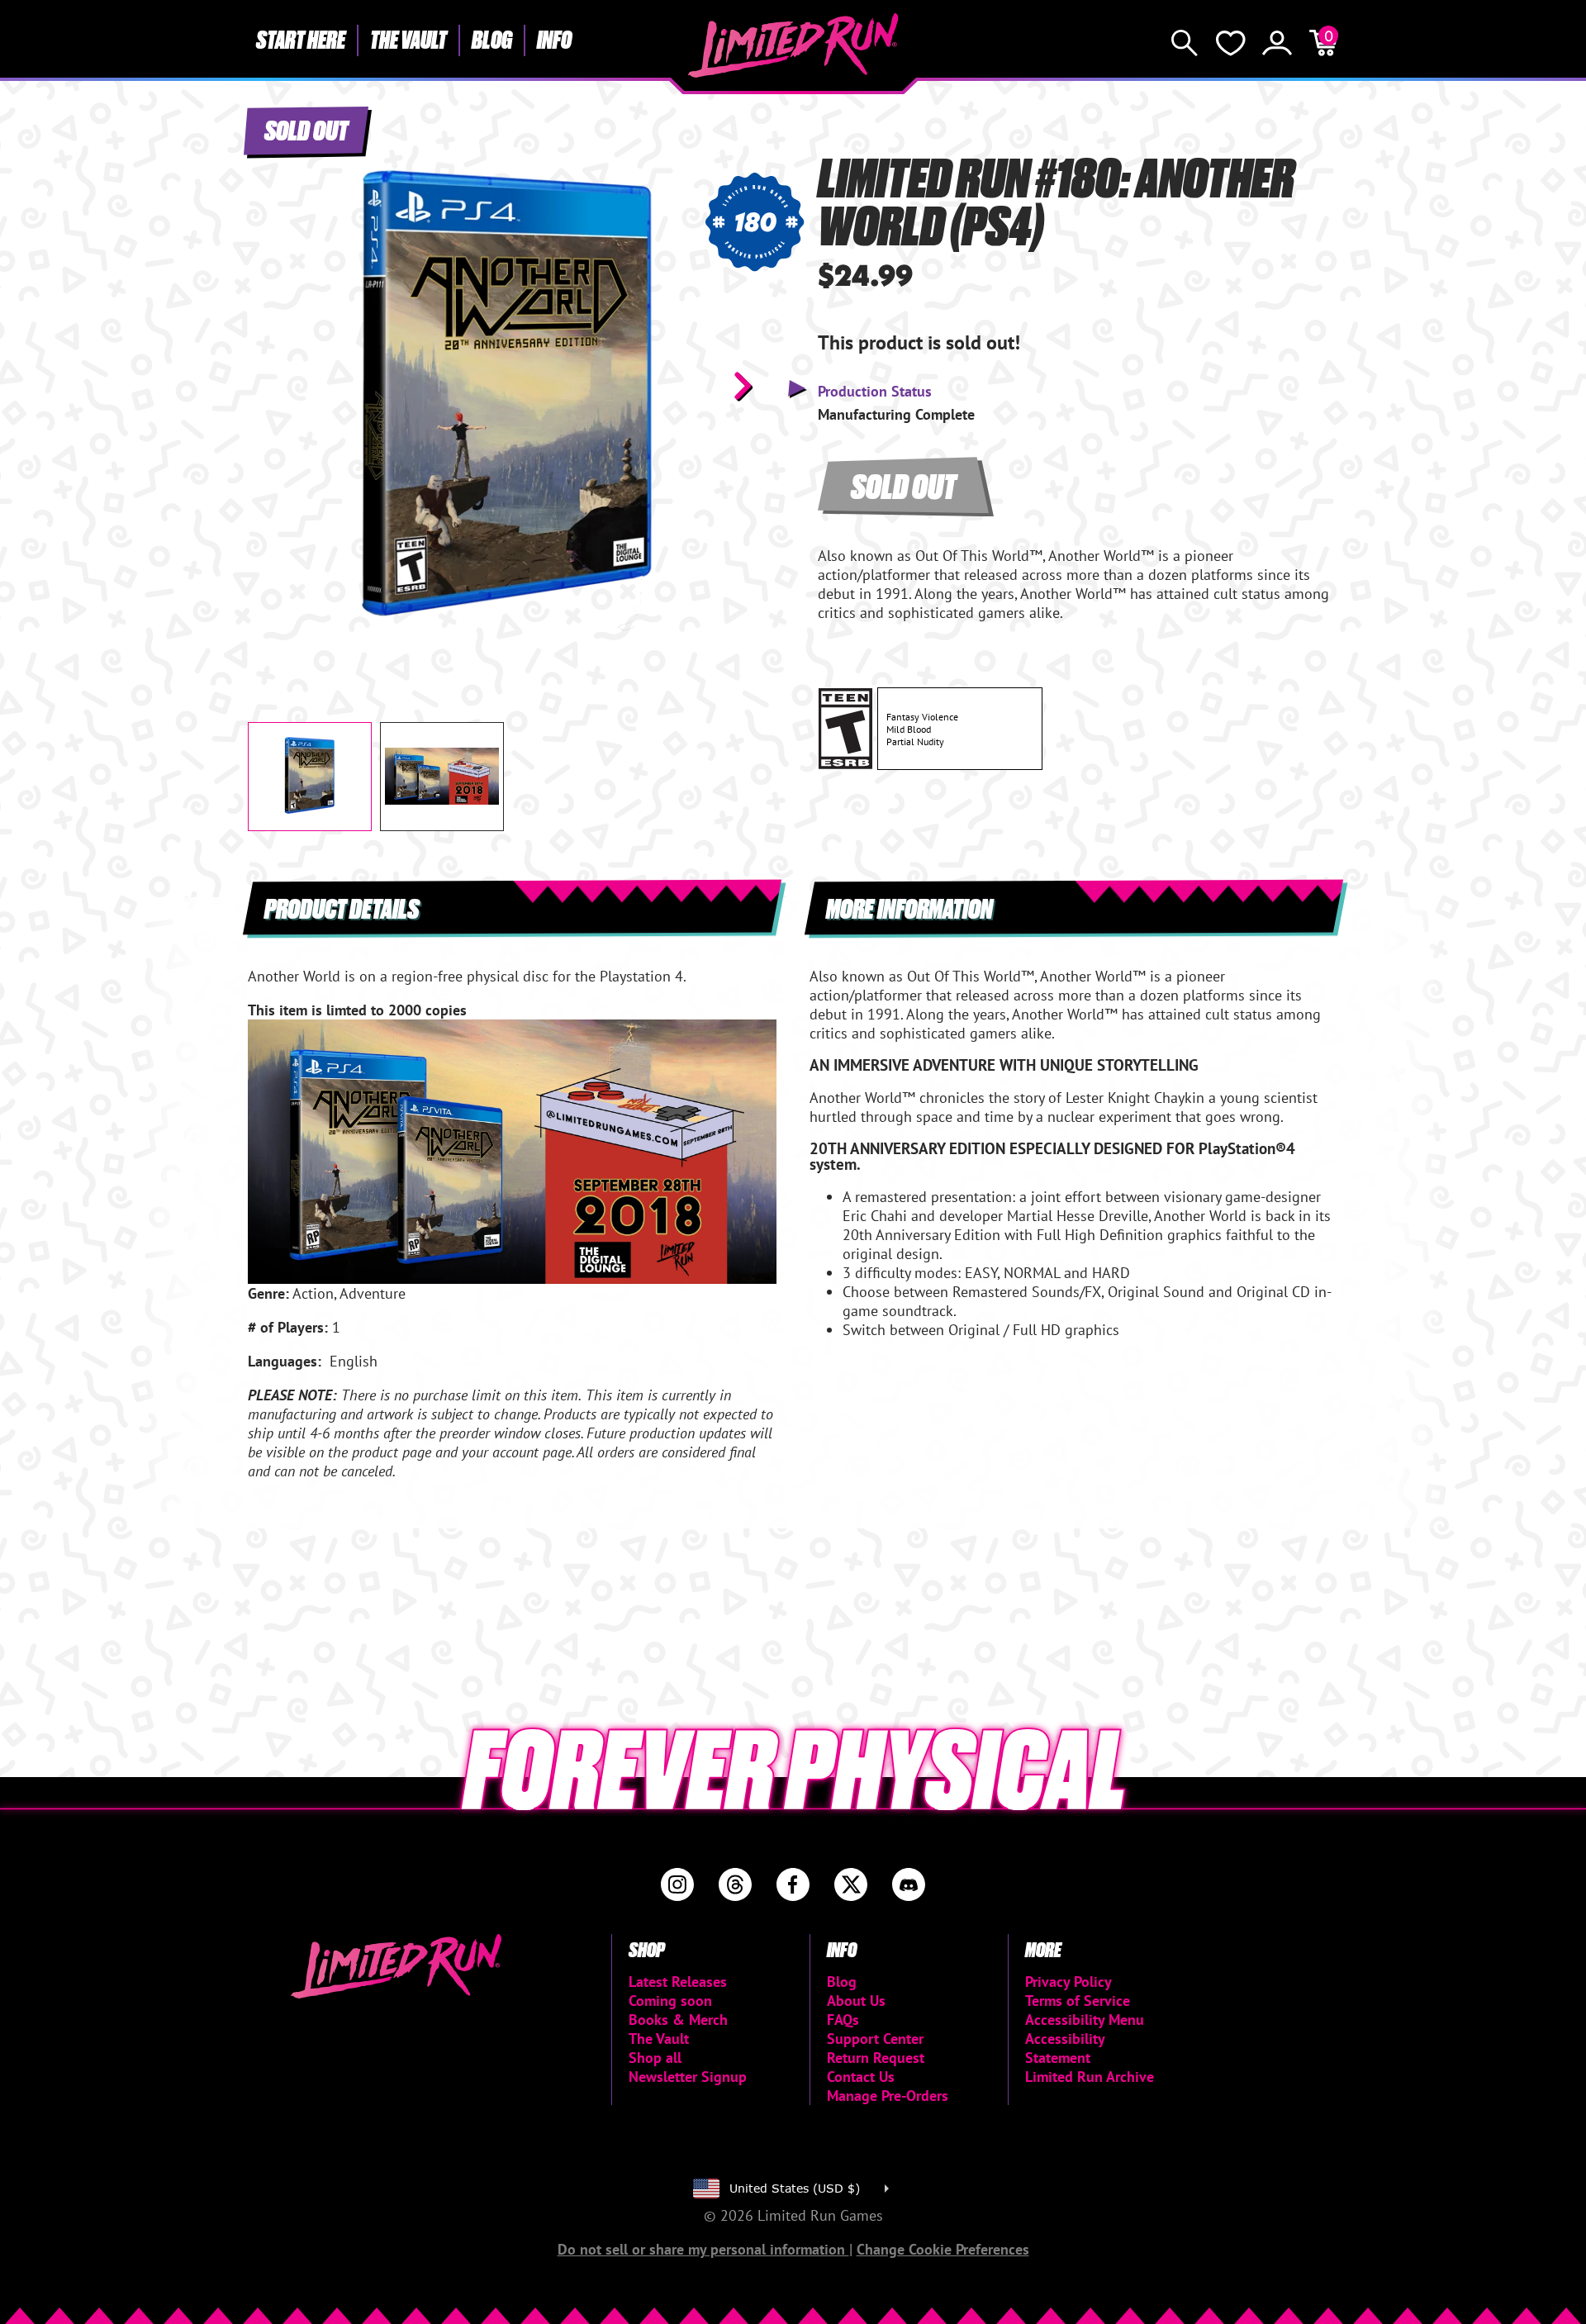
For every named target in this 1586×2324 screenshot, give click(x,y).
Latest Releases (678, 1982)
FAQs (843, 2020)
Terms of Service (1078, 2001)
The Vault (408, 39)
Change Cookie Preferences (943, 2249)
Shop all (655, 2058)
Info (554, 39)
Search (1185, 43)
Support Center (875, 2039)
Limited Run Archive (1090, 2077)
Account (1277, 43)
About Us (856, 2001)
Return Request (876, 2058)
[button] (273, 386)
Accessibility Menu (1085, 2020)
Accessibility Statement (1065, 2048)
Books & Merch (678, 2020)
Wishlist (1231, 43)
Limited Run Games (793, 45)
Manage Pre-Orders (888, 2096)
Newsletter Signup (688, 2077)
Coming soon (670, 2001)
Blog (492, 39)
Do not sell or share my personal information (703, 2249)
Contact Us (861, 2077)
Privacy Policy (1068, 1982)
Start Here (301, 39)
